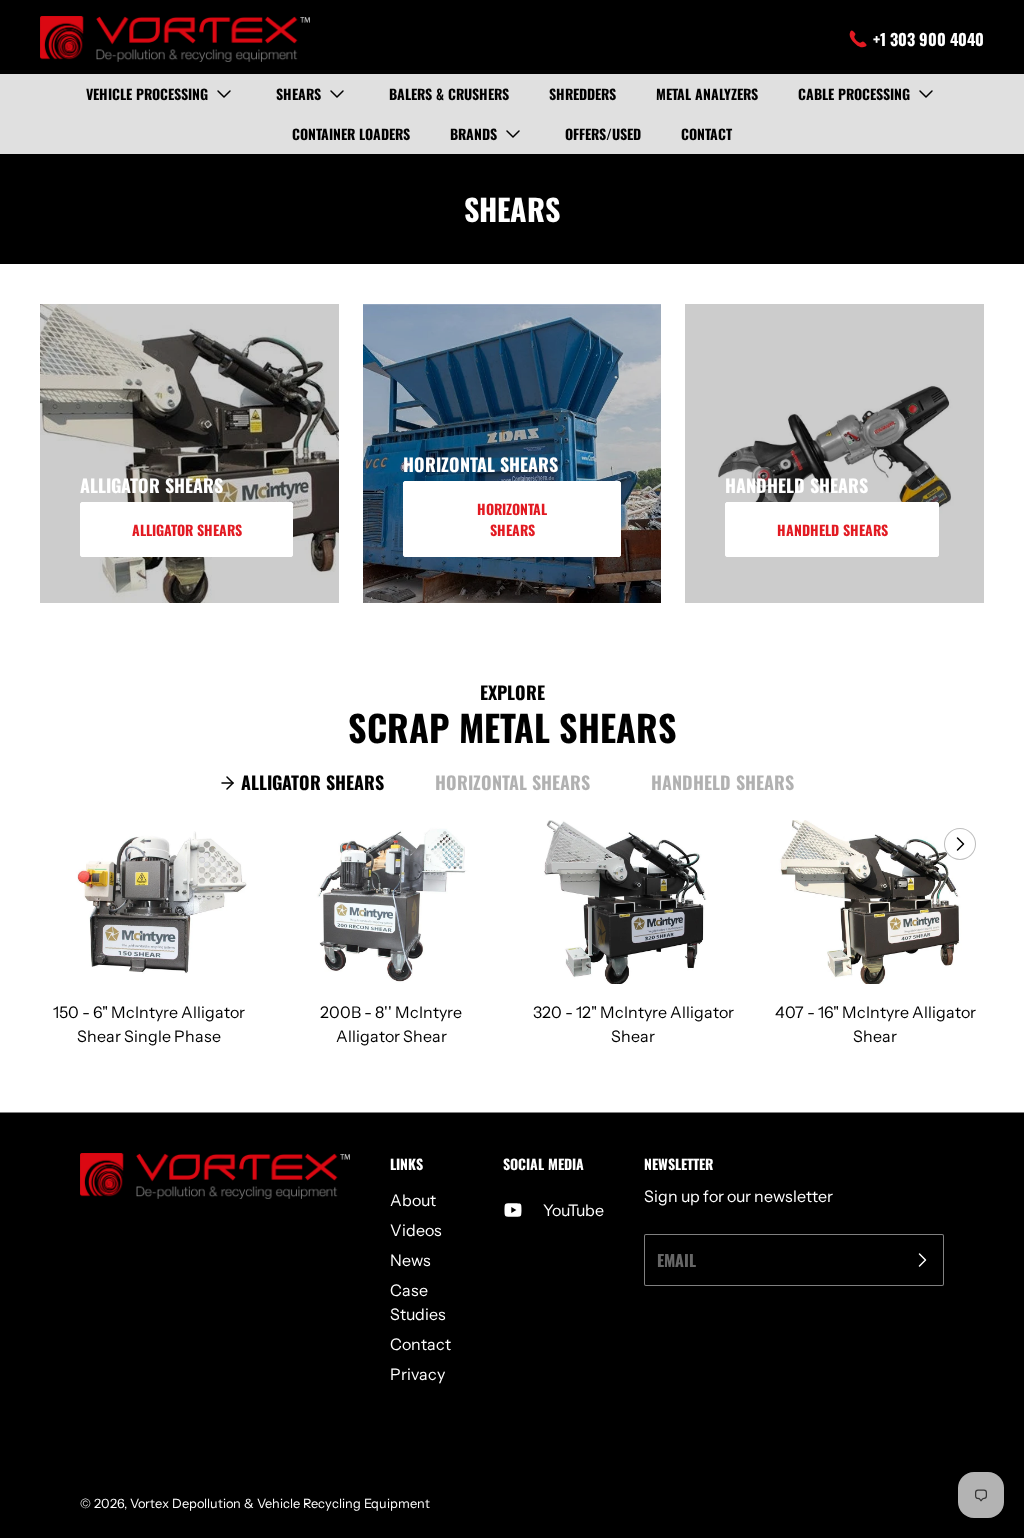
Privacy (417, 1374)
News (410, 1260)
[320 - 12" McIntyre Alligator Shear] (633, 902)
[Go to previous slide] (914, 844)
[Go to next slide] (958, 844)
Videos (416, 1230)
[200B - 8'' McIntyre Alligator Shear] (391, 902)
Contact (420, 1344)
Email (676, 1260)
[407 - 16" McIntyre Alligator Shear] (875, 902)
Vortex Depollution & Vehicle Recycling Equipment (280, 1503)
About (413, 1200)
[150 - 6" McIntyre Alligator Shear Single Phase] (149, 902)
